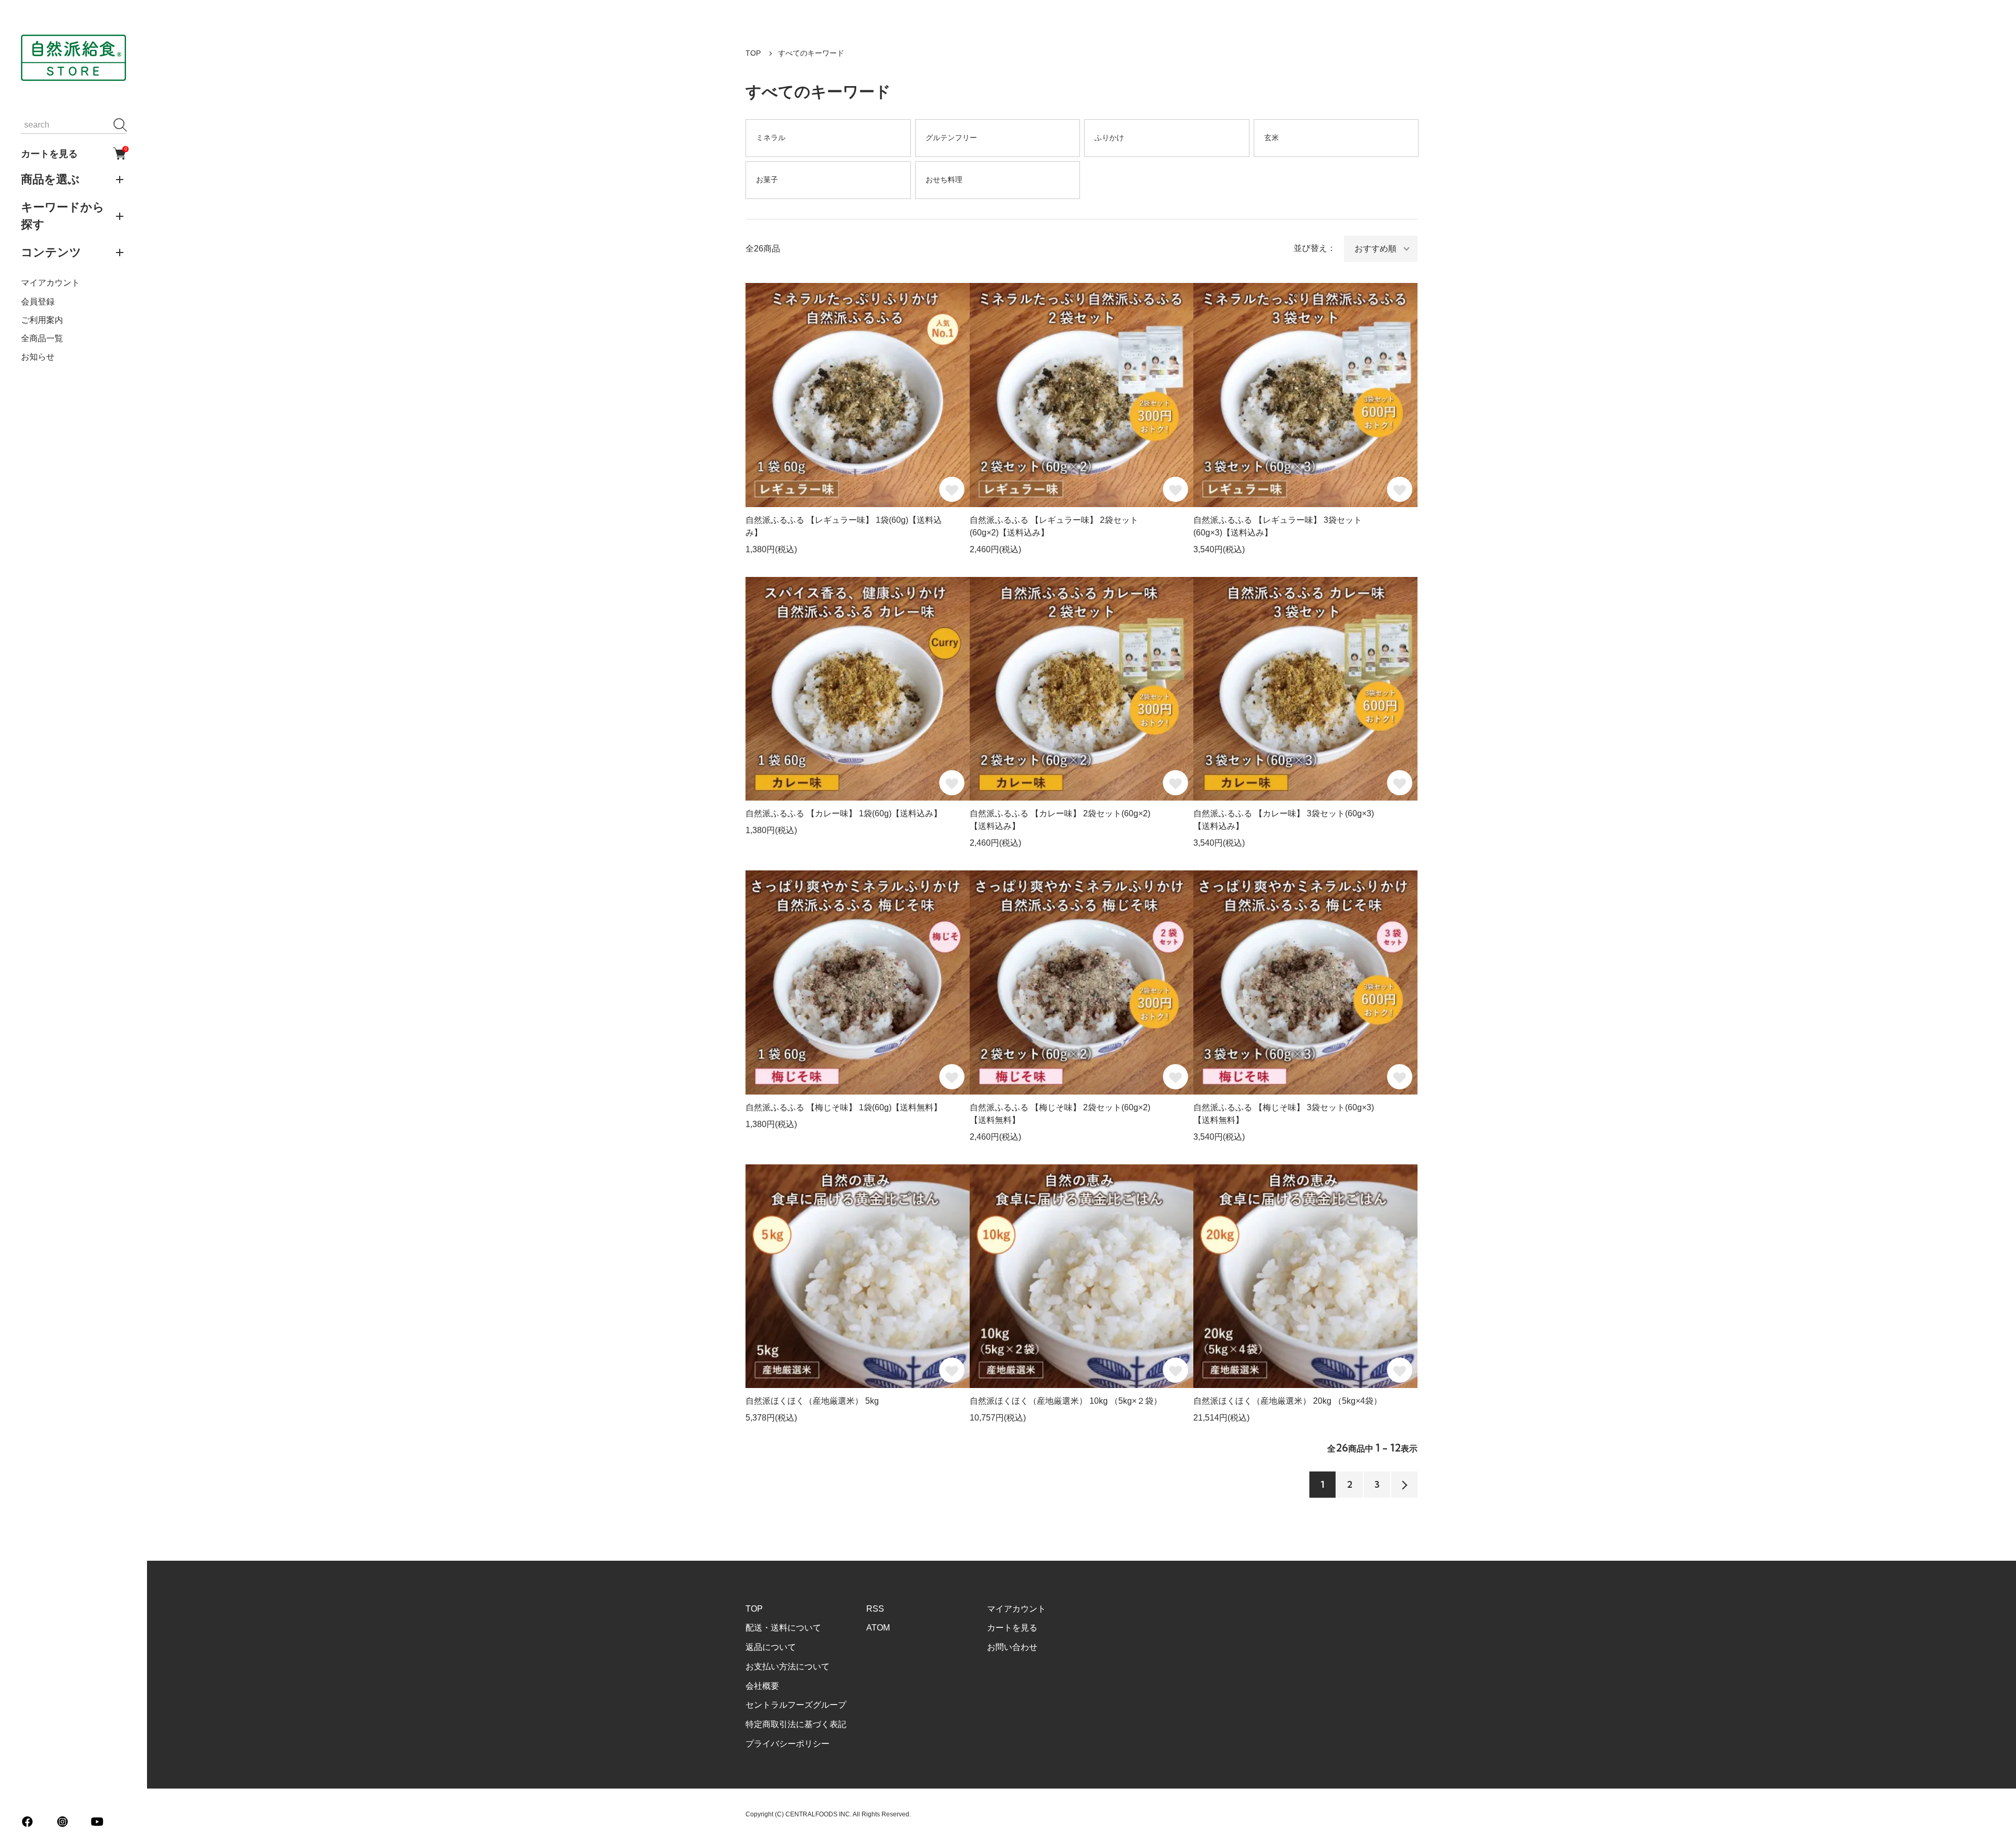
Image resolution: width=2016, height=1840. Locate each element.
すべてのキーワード (811, 53)
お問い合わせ (1012, 1647)
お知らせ (38, 357)
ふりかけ (1109, 138)
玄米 (1272, 138)
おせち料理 (944, 180)
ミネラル (771, 138)
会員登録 (38, 302)
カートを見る (73, 153)
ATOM (878, 1628)
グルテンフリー (951, 138)
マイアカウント (50, 283)
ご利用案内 (42, 320)
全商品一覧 (42, 338)
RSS (875, 1609)
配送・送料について (783, 1628)
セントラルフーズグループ (796, 1705)
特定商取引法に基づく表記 (796, 1724)
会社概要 (762, 1686)
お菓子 (767, 180)
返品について (771, 1647)
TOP (753, 53)
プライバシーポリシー (787, 1744)
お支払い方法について (787, 1666)
